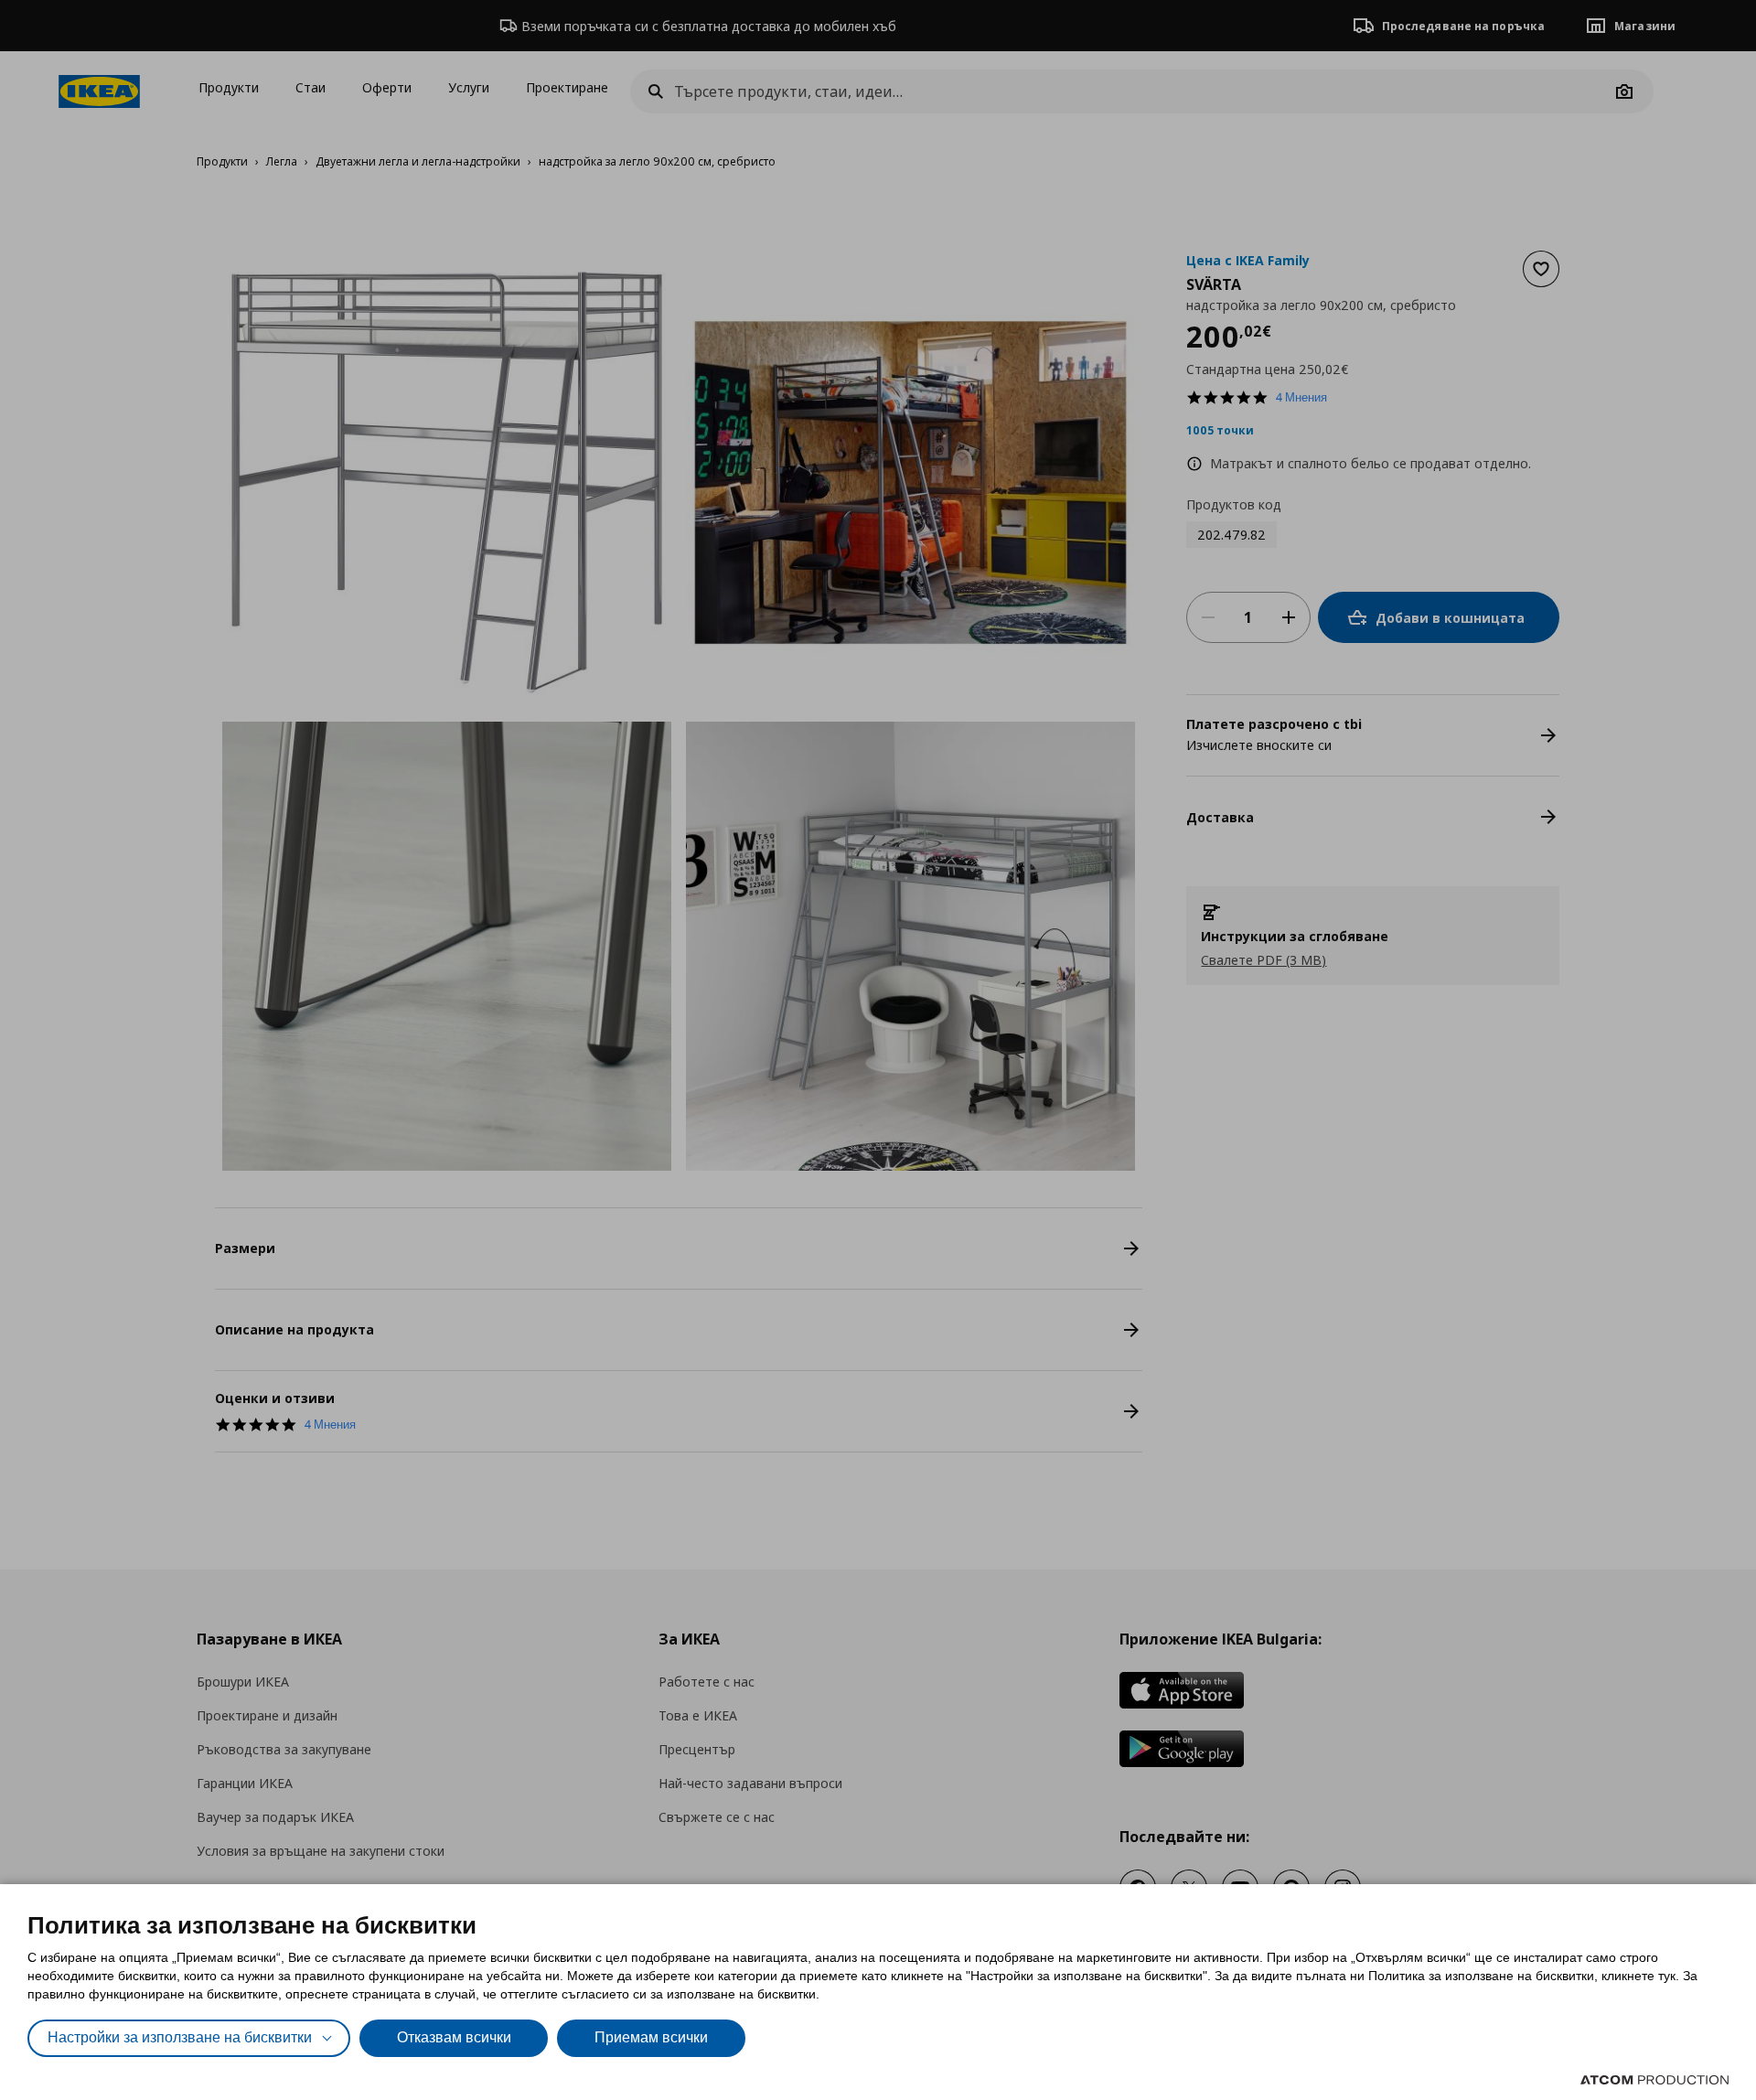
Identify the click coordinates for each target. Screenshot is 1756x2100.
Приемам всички (651, 2037)
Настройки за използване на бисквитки (180, 2037)
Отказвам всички (454, 2037)
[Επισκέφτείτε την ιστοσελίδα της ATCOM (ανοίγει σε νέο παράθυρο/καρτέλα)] (1654, 2080)
